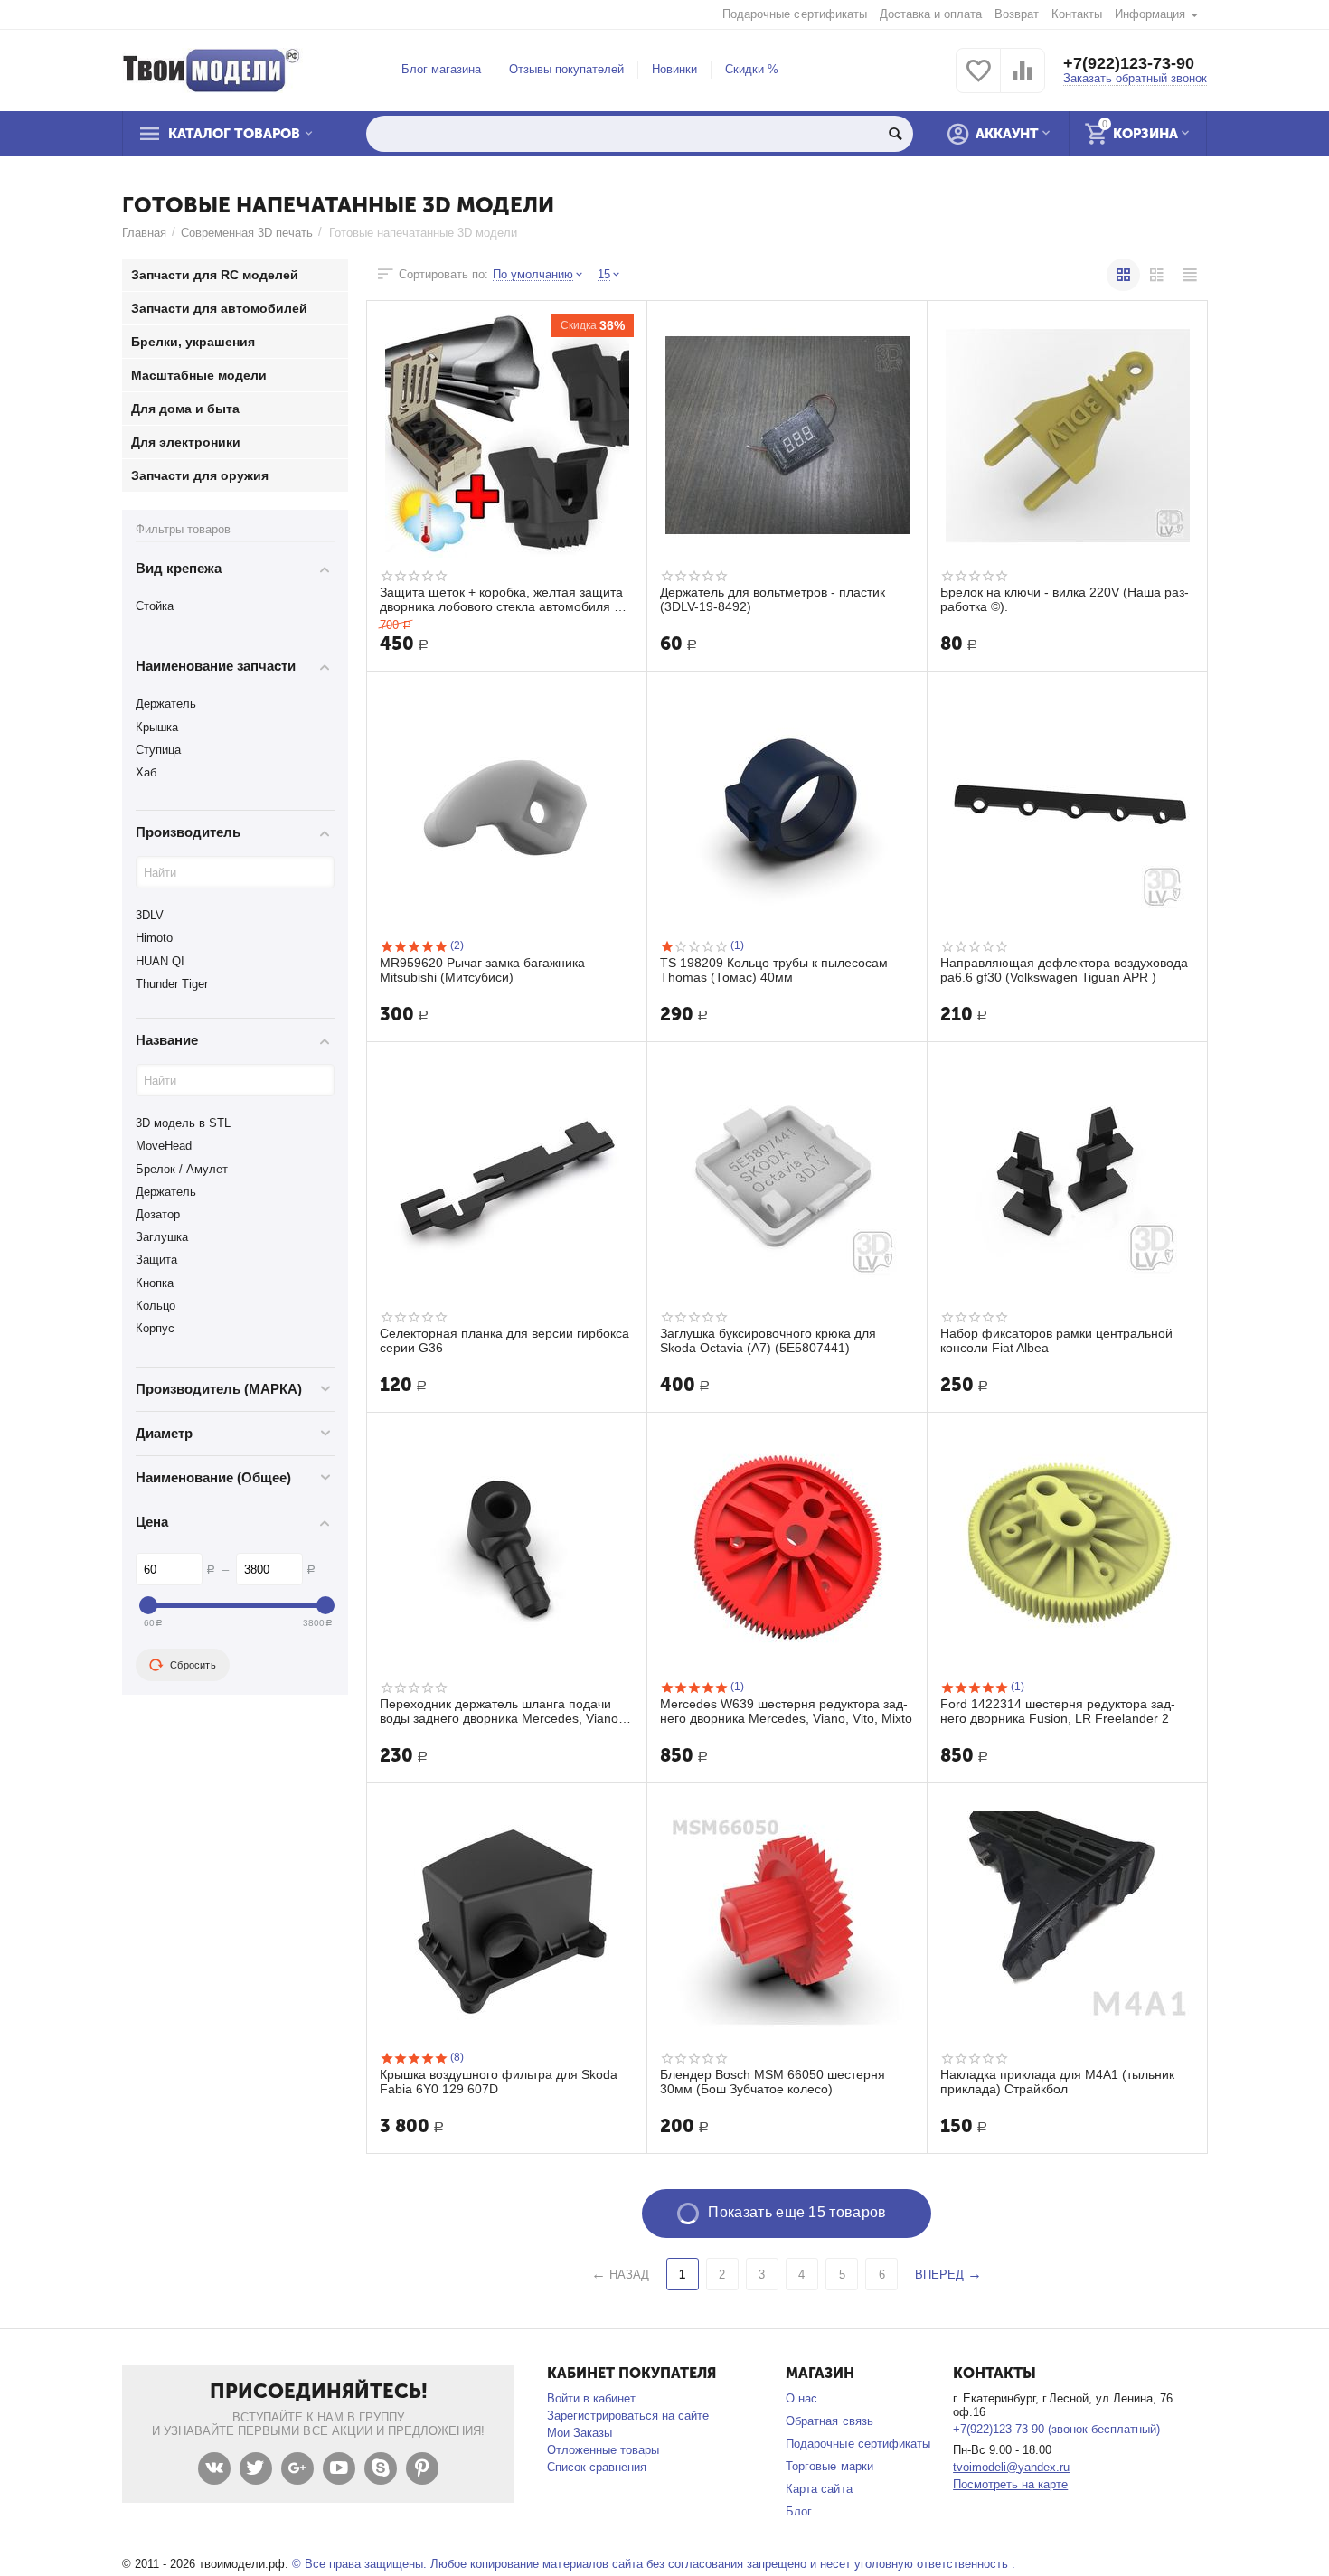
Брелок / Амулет (182, 1169)
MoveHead (164, 1146)
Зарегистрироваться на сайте (628, 2416)
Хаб (146, 772)
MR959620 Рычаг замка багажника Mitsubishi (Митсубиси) (482, 970)
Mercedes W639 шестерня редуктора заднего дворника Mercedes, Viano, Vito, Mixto (786, 1711)
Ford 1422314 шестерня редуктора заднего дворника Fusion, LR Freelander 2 (1058, 1711)
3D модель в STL (183, 1123)
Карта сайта (819, 2489)
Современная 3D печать (247, 233)
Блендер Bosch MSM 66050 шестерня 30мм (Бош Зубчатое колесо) (773, 2082)
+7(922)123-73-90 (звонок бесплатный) (1056, 2429)
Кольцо (156, 1306)
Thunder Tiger (172, 984)
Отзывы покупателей (566, 69)
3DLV (150, 915)
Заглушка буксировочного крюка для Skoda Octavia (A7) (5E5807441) (768, 1340)
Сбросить (193, 1665)
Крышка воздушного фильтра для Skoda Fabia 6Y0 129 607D (499, 2082)
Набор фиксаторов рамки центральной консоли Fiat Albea (1056, 1340)
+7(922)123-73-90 (1129, 63)
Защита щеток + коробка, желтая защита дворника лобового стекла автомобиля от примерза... (503, 599)
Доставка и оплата (931, 14)
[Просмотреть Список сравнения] (1023, 81)
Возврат (1017, 14)
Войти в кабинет (591, 2398)
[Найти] (895, 134)
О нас (801, 2398)
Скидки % (752, 69)
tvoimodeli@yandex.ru (1011, 2467)
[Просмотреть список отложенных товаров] (978, 81)
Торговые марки (829, 2466)
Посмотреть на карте (1010, 2484)
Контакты (1077, 14)
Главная (144, 233)
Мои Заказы (580, 2433)
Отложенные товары (603, 2450)
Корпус (155, 1328)
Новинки (674, 69)
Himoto (154, 938)
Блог (799, 2511)
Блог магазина (441, 69)
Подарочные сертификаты (794, 14)
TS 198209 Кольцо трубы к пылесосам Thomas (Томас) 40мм (774, 970)
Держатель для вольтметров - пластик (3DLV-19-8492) (773, 599)
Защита (156, 1260)
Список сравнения (597, 2467)
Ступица (158, 750)
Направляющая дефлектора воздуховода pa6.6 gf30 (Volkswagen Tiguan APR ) (1064, 970)
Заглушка (162, 1237)
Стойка (155, 606)
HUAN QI (160, 961)
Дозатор (158, 1214)
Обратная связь (829, 2421)
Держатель (166, 704)
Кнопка (155, 1283)
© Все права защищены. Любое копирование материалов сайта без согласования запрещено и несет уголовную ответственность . (654, 2564)
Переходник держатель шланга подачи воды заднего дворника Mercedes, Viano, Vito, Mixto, (501, 1711)
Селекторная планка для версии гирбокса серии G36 (504, 1340)
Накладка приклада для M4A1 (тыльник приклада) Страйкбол (1057, 2082)
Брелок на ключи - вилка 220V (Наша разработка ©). (1065, 599)
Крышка (157, 727)
